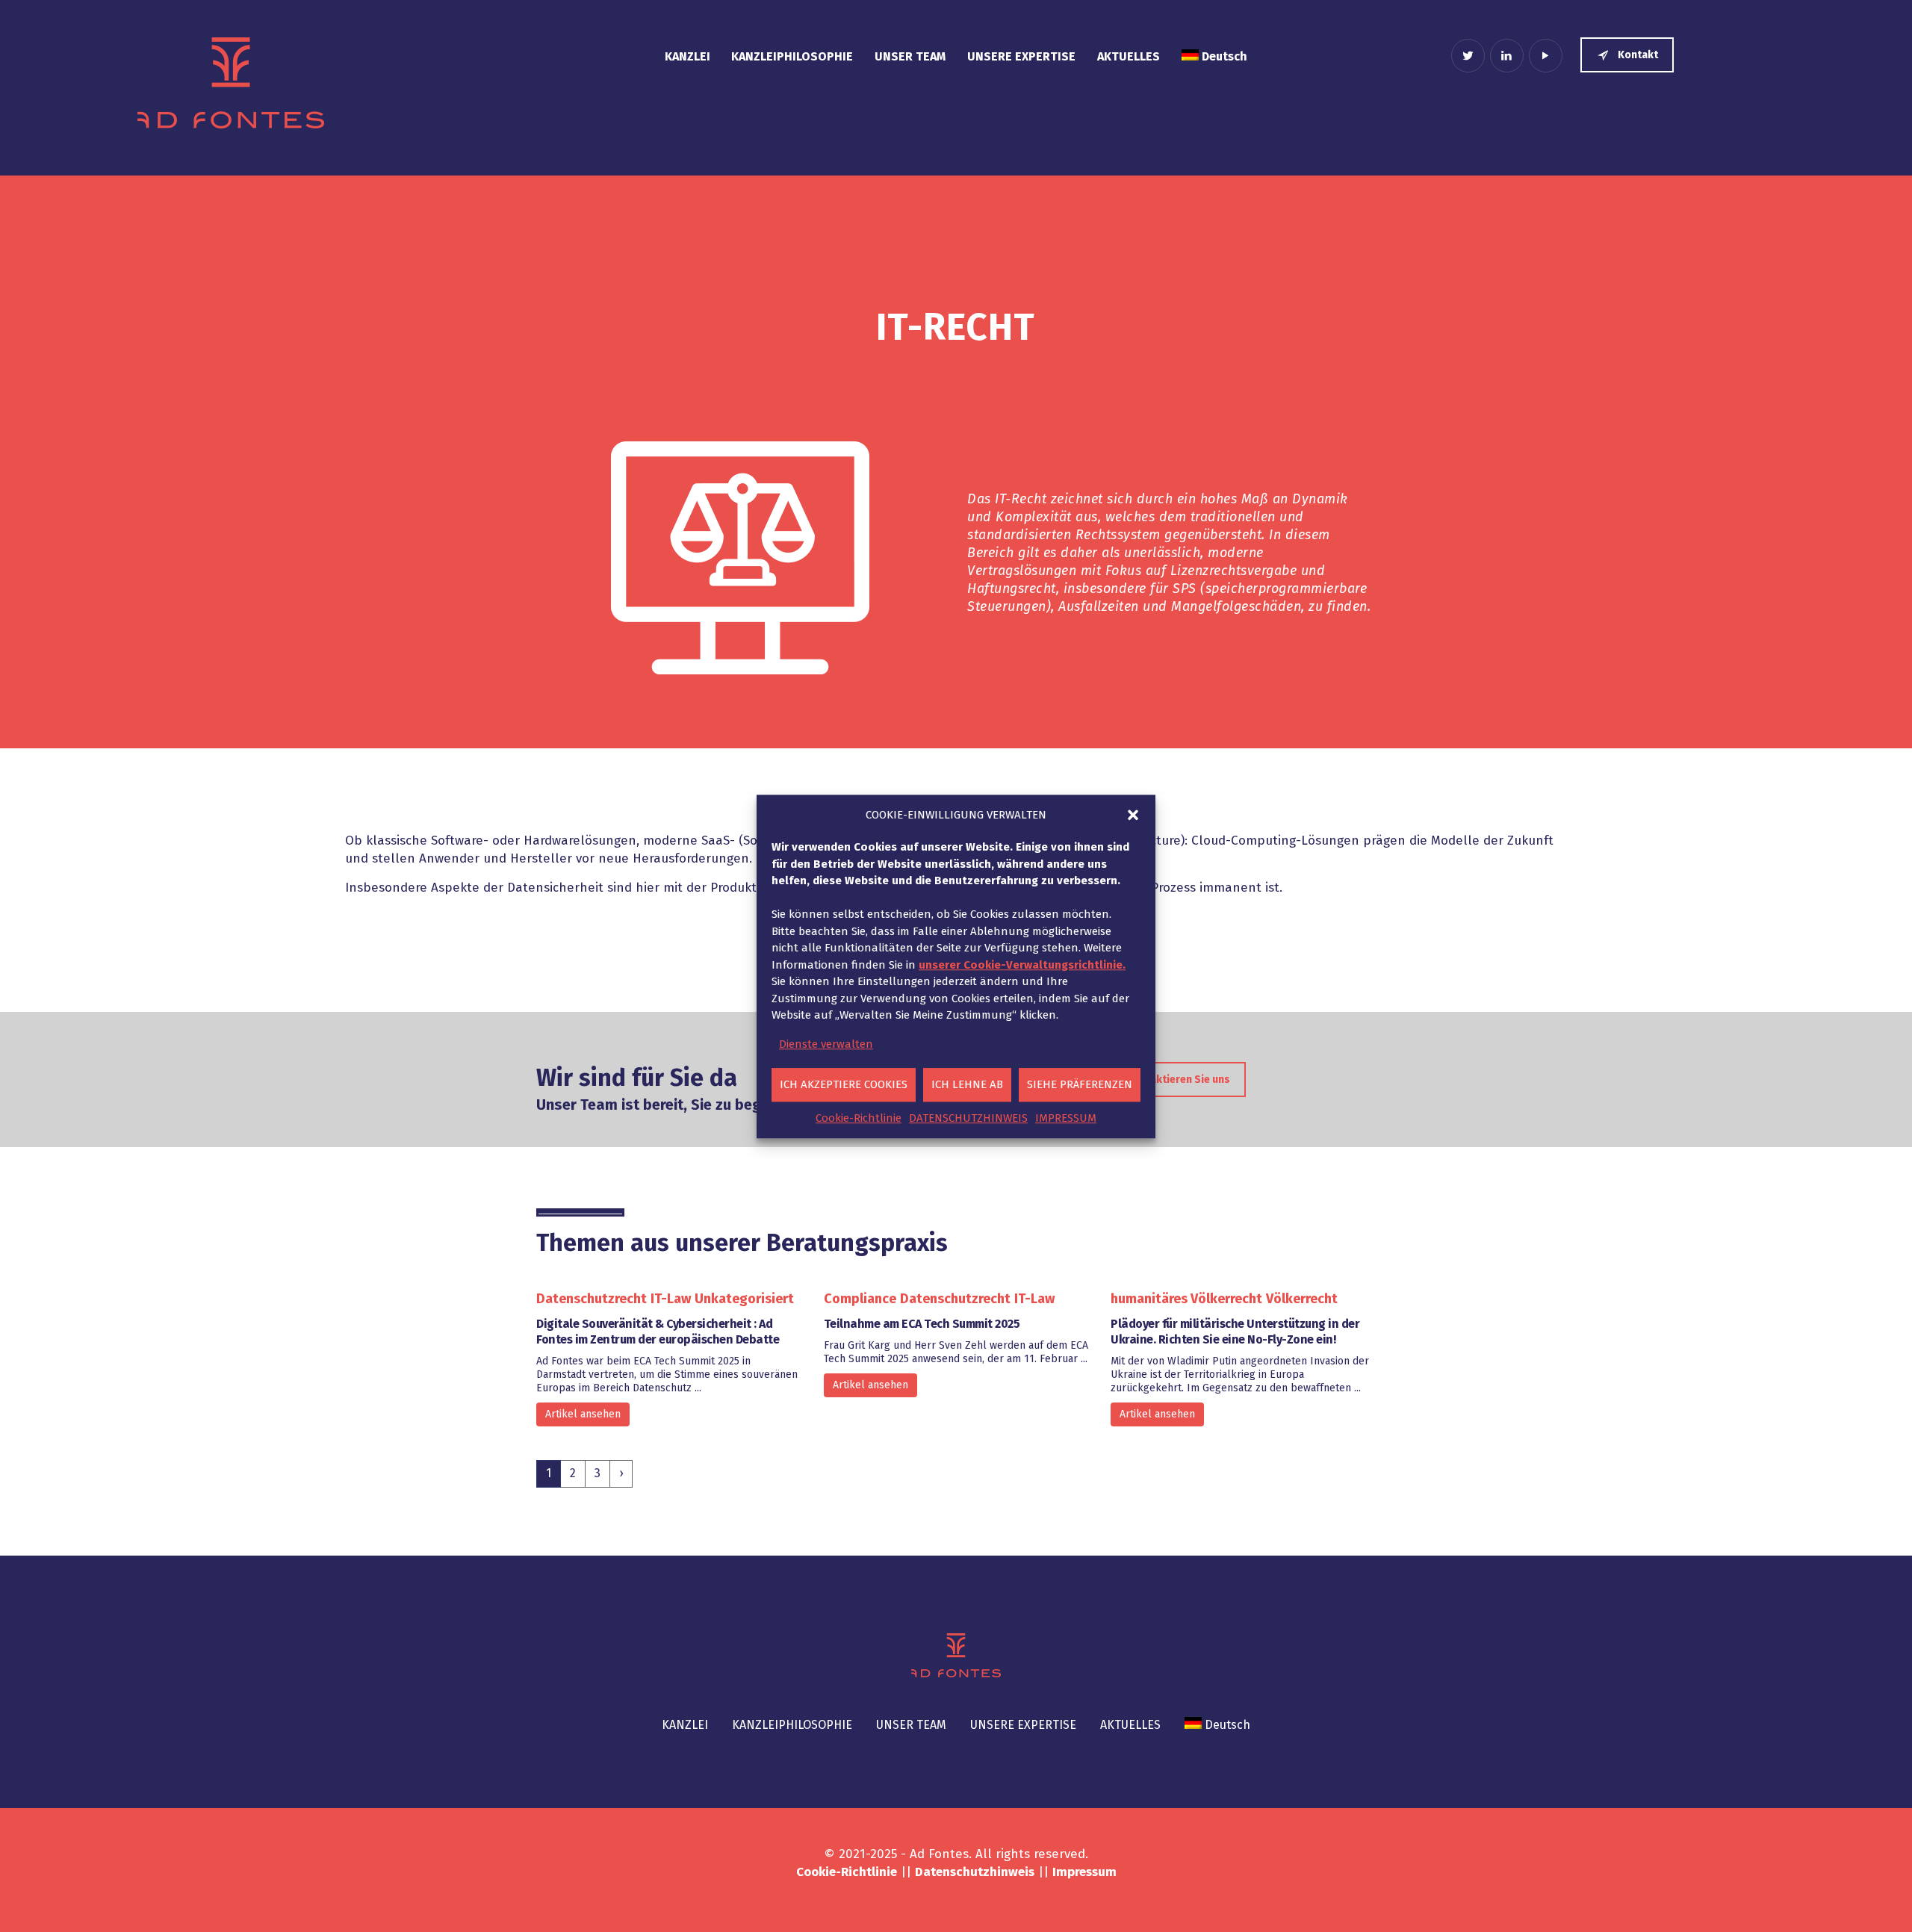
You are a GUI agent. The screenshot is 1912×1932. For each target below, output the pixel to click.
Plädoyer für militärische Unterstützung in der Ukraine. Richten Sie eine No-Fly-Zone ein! (1235, 1332)
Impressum (1084, 1872)
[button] (1133, 815)
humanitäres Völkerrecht (1186, 1299)
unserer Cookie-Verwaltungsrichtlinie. (1022, 964)
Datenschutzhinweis (975, 1872)
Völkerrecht (1302, 1299)
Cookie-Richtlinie (859, 1117)
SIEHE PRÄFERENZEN (1080, 1084)
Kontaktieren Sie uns (1178, 1080)
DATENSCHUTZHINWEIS (968, 1117)
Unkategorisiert (744, 1299)
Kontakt (1638, 55)
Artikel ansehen (583, 1414)
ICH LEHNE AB (967, 1084)
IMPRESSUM (1066, 1117)
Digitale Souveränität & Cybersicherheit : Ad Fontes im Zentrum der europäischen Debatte (658, 1332)
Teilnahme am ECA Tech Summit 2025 (922, 1324)
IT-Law (671, 1299)
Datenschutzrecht (592, 1299)
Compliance (860, 1299)
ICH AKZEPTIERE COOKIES (844, 1084)
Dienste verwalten (826, 1043)
